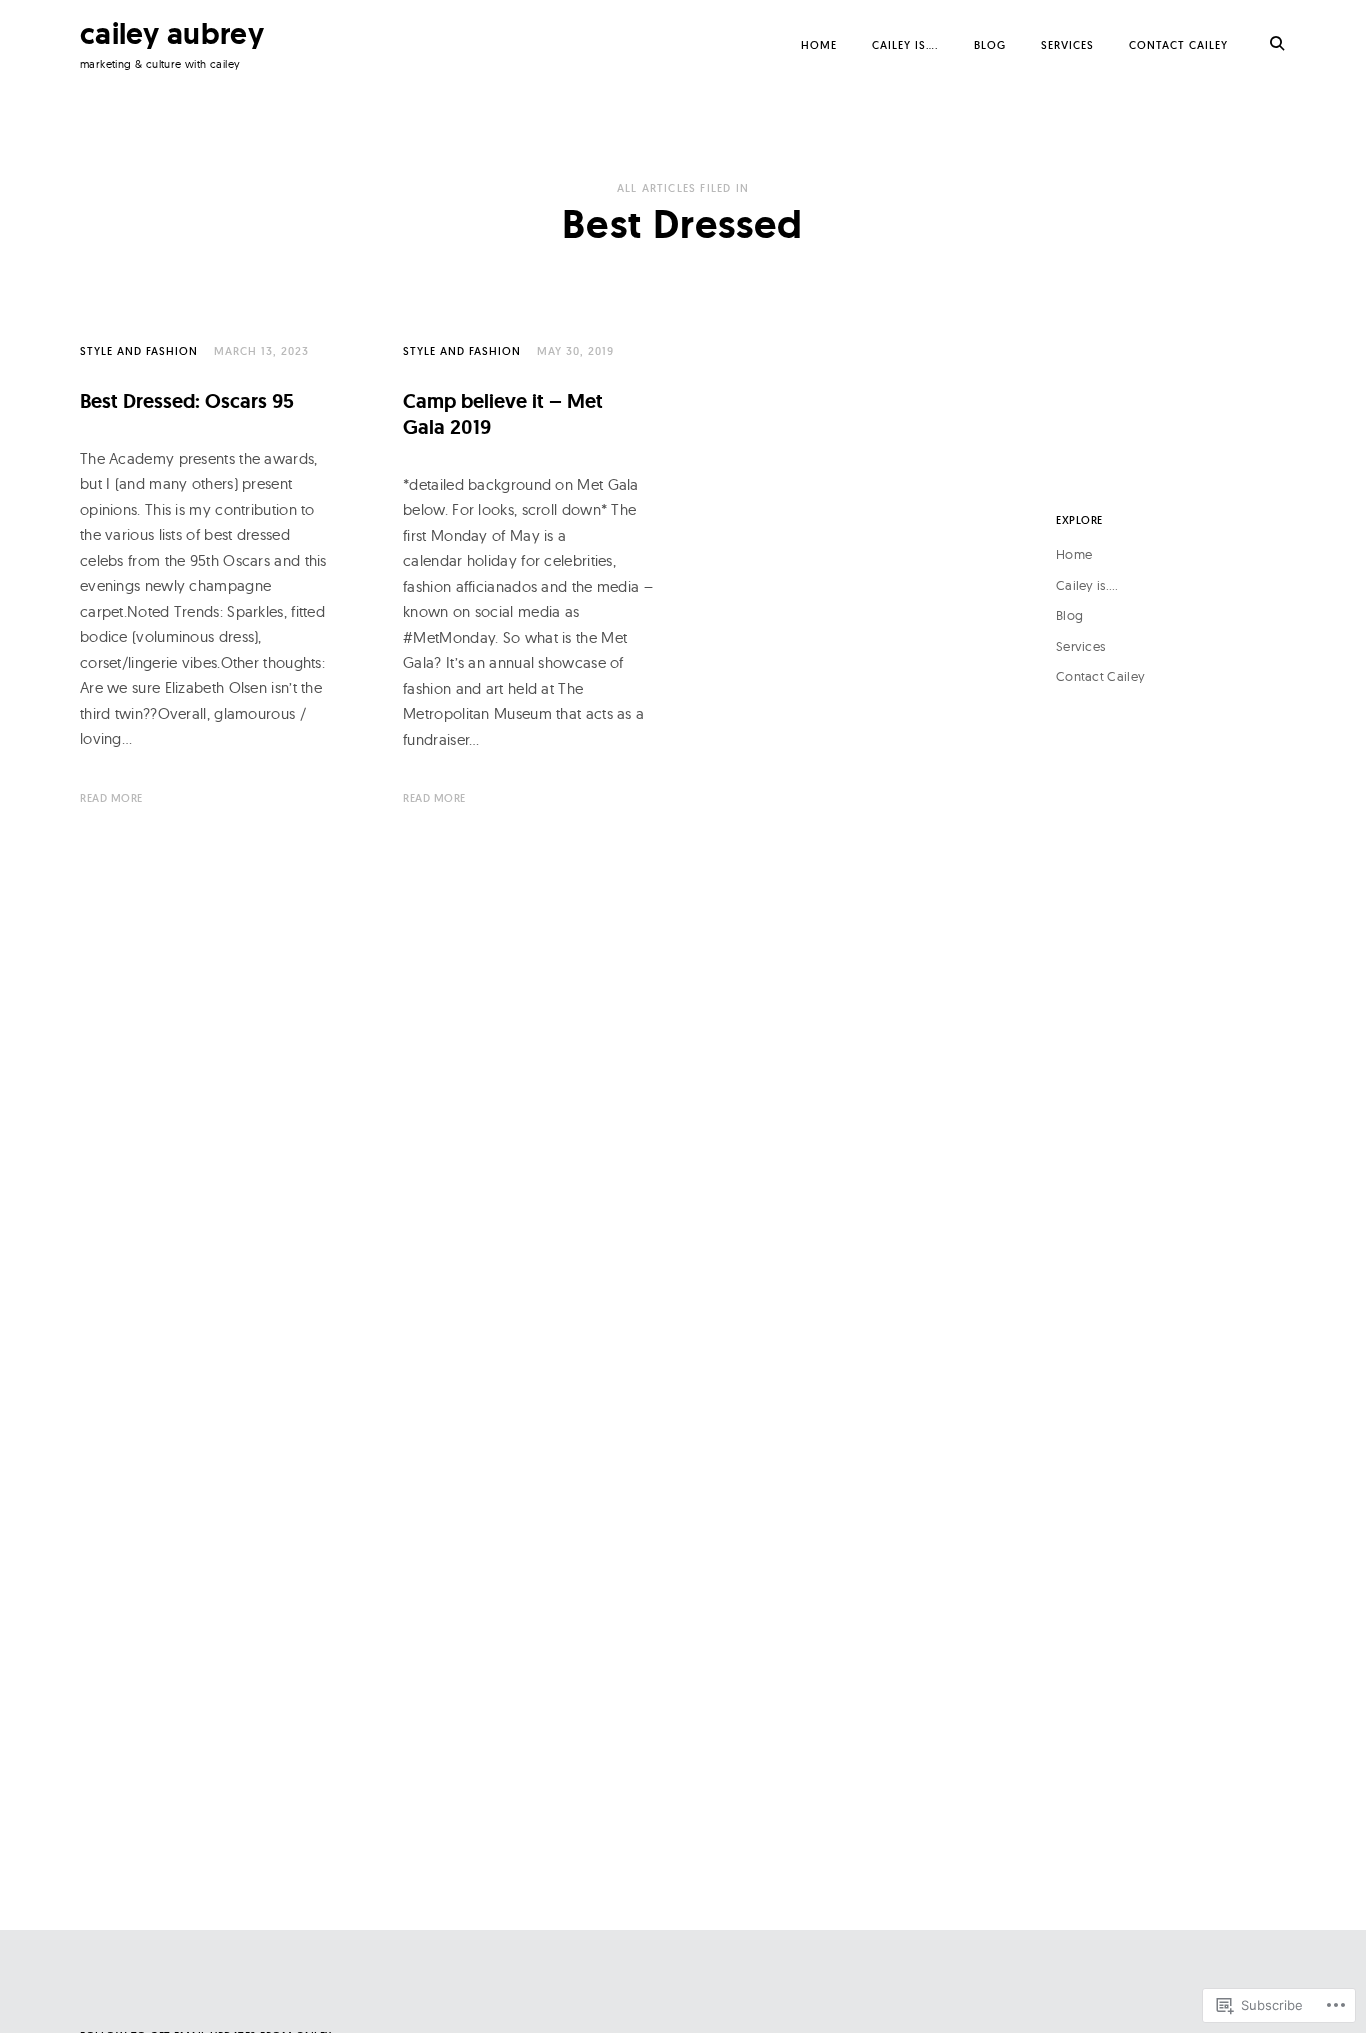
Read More (111, 798)
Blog (990, 45)
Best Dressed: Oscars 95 (187, 401)
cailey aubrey (172, 33)
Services (1067, 45)
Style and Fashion (139, 351)
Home (819, 45)
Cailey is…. (905, 45)
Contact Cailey (1178, 45)
